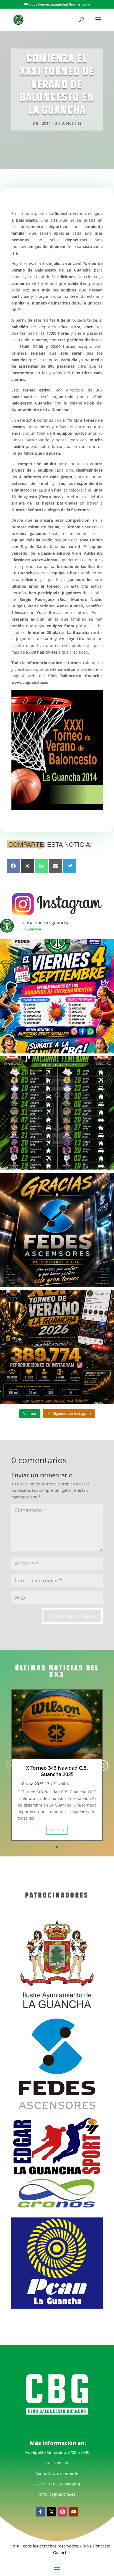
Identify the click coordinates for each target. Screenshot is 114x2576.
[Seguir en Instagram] (63, 2512)
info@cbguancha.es (57, 2494)
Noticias (74, 123)
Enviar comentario (72, 1616)
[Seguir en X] (51, 2512)
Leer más (57, 1830)
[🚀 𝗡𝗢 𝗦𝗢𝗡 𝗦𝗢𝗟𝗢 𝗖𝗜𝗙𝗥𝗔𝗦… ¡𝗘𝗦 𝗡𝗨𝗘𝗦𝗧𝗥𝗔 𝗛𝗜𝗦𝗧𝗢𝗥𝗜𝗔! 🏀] (57, 1347)
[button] (103, 1765)
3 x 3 (59, 123)
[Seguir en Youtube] (74, 2512)
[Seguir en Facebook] (40, 2512)
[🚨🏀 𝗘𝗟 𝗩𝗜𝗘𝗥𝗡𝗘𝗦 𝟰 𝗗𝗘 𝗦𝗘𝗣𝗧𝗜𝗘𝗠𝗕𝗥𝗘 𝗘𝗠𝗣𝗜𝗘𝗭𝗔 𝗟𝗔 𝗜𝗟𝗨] (57, 996)
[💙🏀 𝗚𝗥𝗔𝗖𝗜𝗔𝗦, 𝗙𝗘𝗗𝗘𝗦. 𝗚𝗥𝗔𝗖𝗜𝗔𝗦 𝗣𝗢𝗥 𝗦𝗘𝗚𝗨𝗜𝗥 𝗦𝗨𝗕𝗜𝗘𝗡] (57, 1230)
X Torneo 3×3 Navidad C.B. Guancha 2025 (57, 1771)
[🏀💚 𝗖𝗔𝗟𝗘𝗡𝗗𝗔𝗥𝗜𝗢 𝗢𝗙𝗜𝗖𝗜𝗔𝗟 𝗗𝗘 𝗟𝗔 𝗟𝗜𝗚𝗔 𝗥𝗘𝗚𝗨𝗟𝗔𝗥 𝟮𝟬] (57, 1113)
